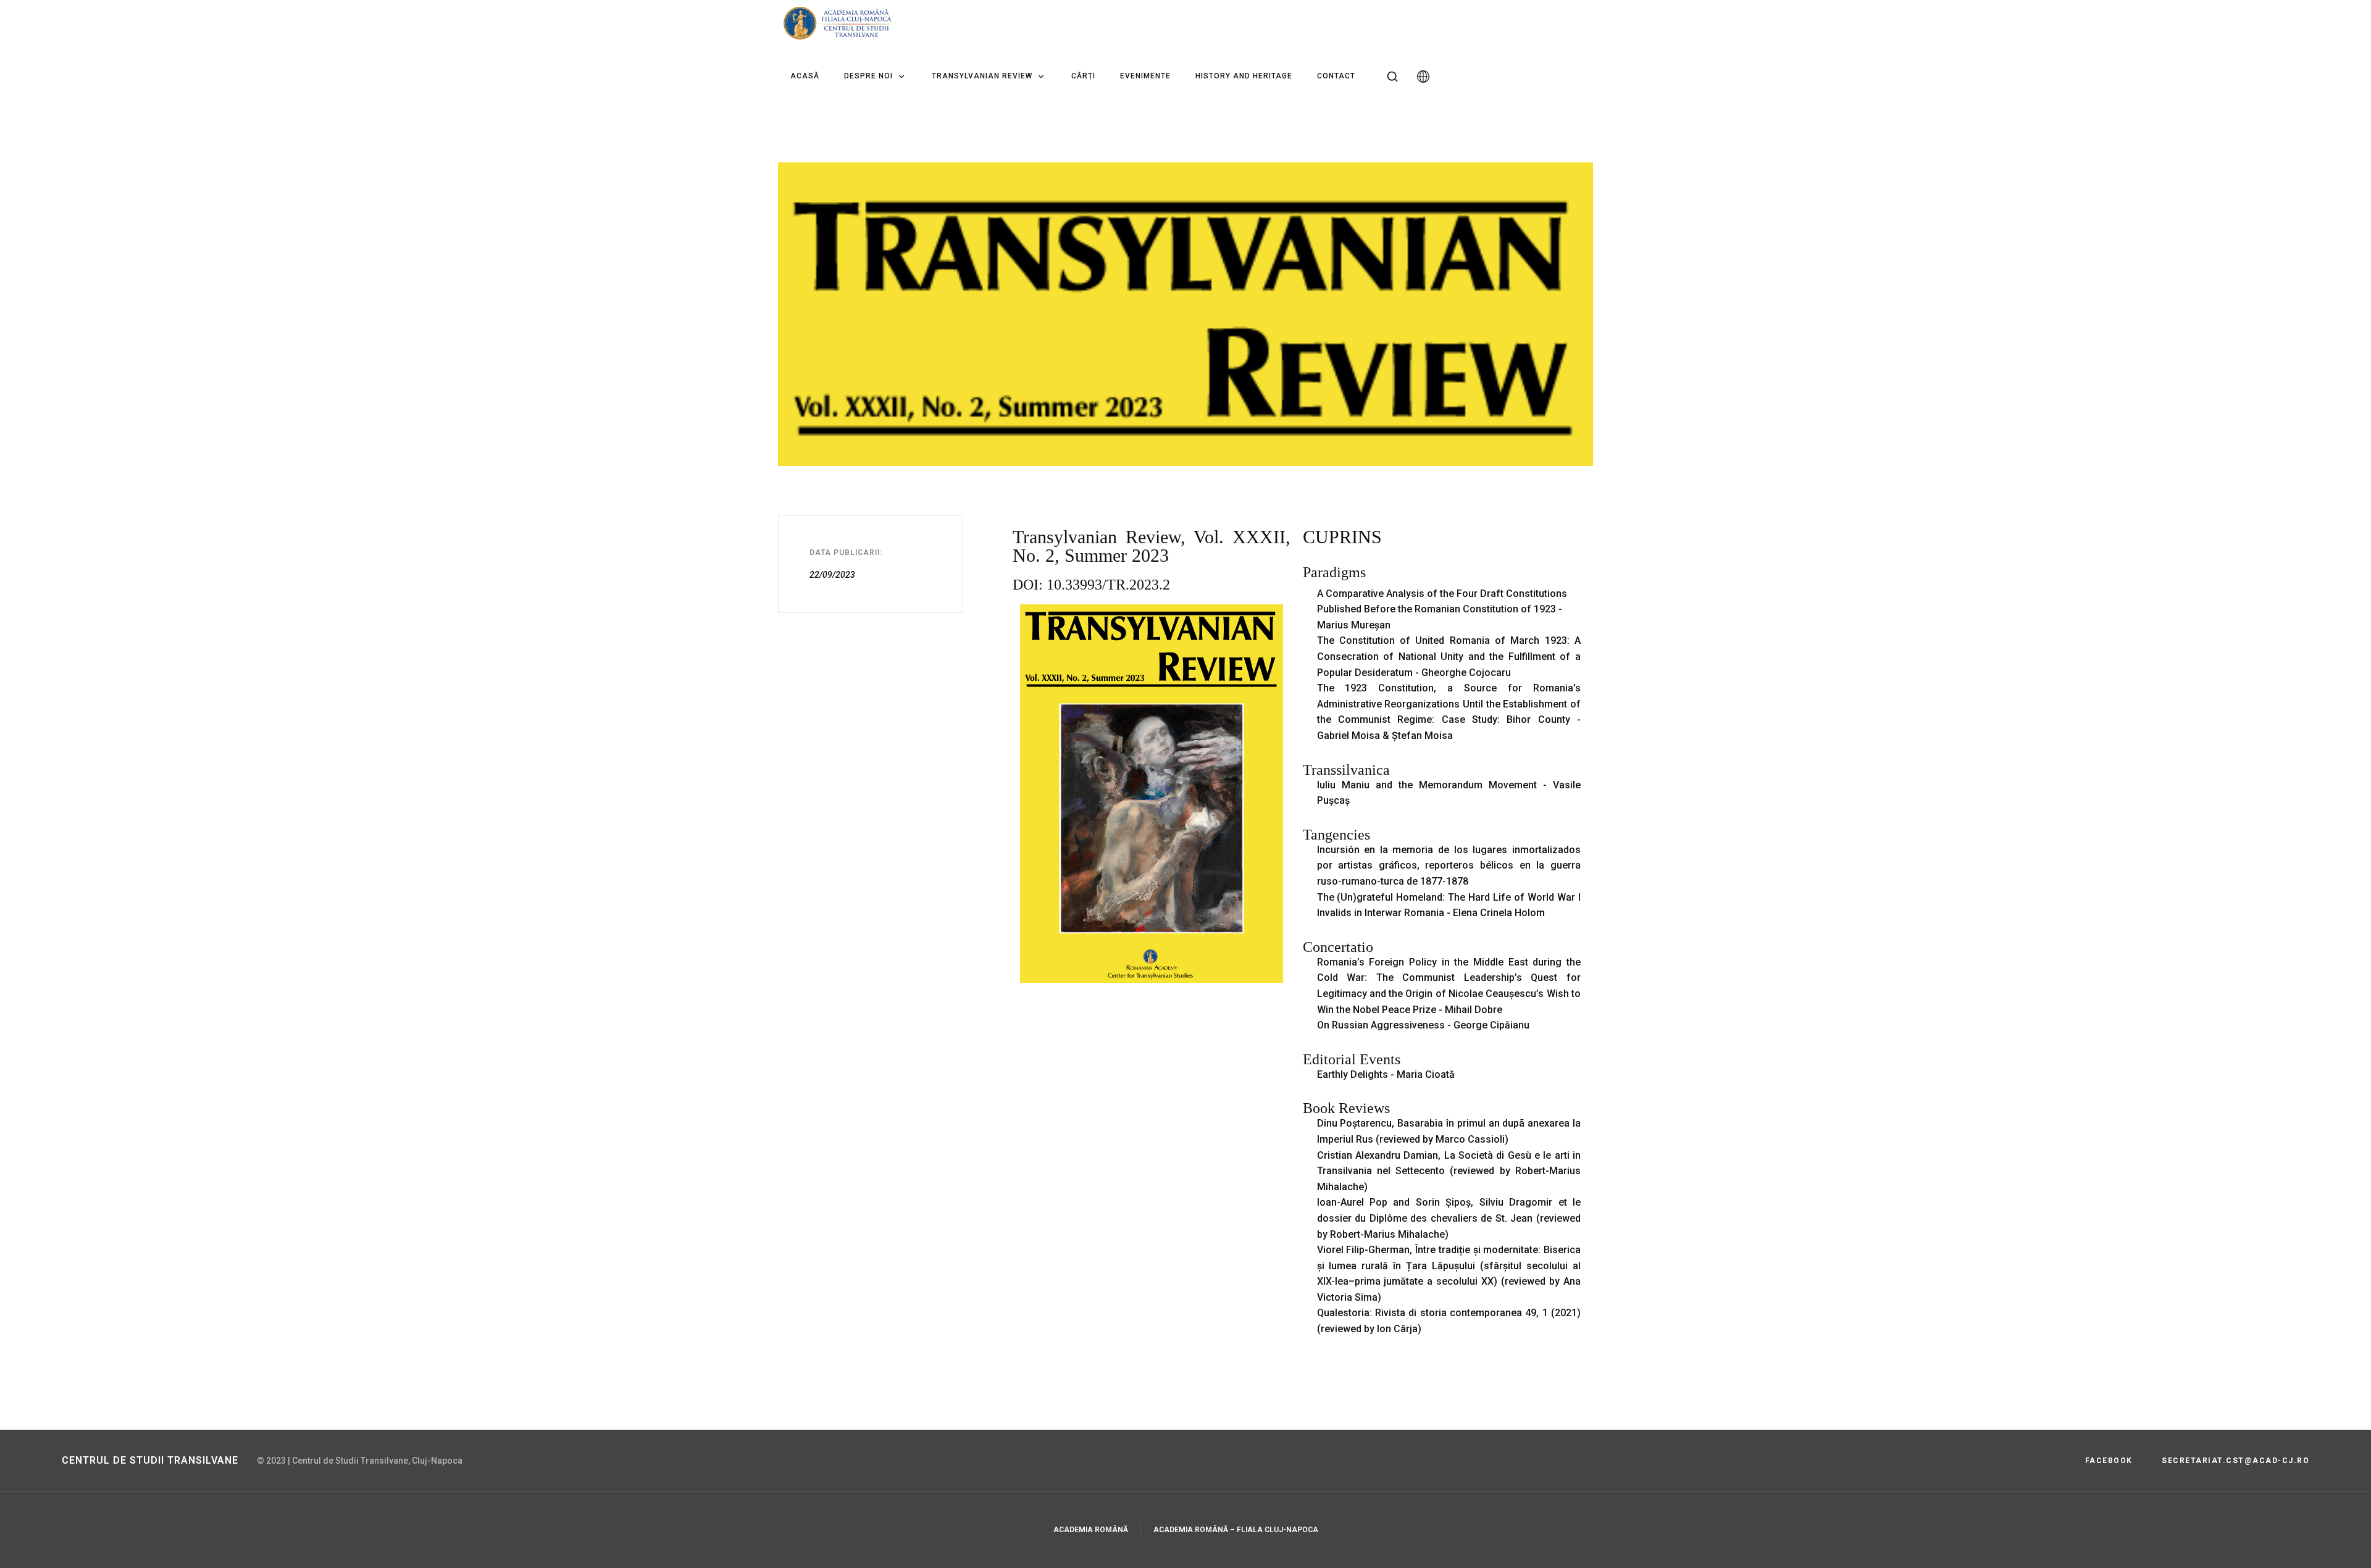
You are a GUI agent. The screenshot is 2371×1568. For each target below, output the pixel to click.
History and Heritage (1244, 76)
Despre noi (868, 76)
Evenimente (1145, 76)
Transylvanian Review (982, 76)
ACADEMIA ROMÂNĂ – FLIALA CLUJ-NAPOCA (1236, 1530)
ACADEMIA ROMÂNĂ (1091, 1530)
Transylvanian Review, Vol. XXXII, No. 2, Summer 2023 (1152, 546)
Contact (1336, 76)
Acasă (805, 76)
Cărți (1083, 76)
